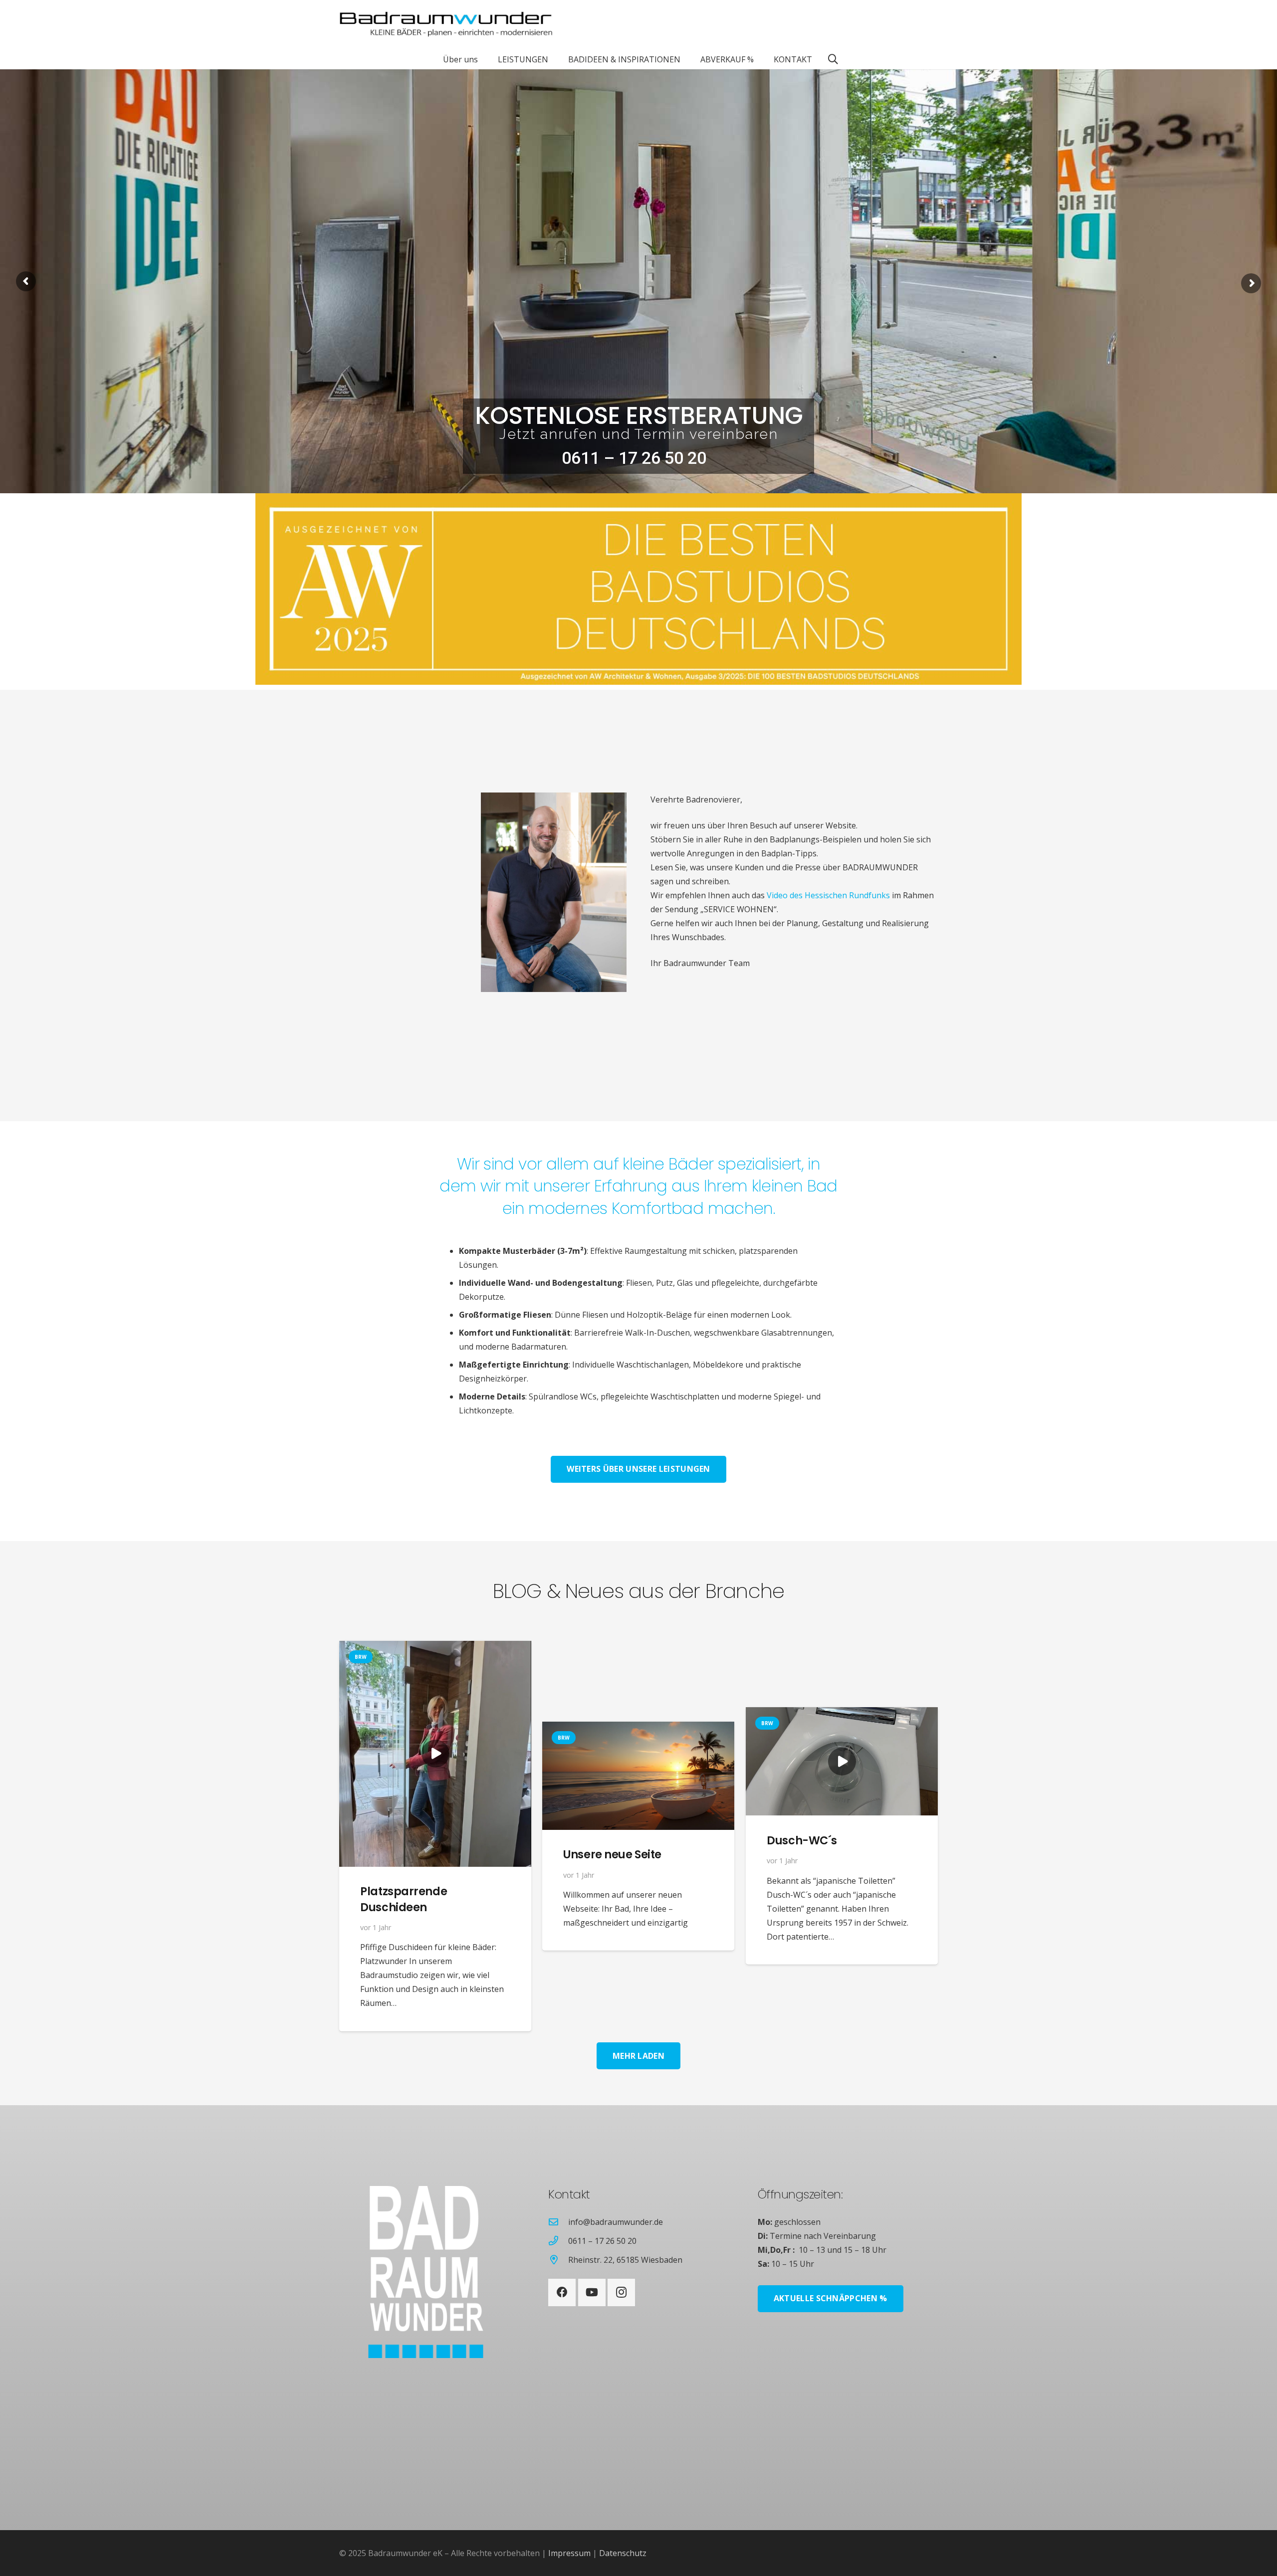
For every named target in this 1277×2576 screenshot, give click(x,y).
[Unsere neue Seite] (638, 1776)
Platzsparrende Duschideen (404, 1899)
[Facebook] (562, 2292)
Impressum (569, 2553)
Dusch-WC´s (802, 1840)
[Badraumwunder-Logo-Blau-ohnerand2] (446, 25)
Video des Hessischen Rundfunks (828, 895)
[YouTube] (592, 2292)
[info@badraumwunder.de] (558, 2222)
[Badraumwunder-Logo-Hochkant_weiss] (411, 2272)
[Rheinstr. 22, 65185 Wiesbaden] (558, 2260)
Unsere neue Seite (613, 1854)
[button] (485, 59)
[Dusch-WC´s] (842, 1761)
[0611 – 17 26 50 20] (558, 2241)
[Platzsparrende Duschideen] (435, 1754)
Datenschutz (623, 2553)
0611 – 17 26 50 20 (602, 2241)
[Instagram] (621, 2292)
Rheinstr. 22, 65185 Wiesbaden (625, 2260)
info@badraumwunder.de (616, 2222)
